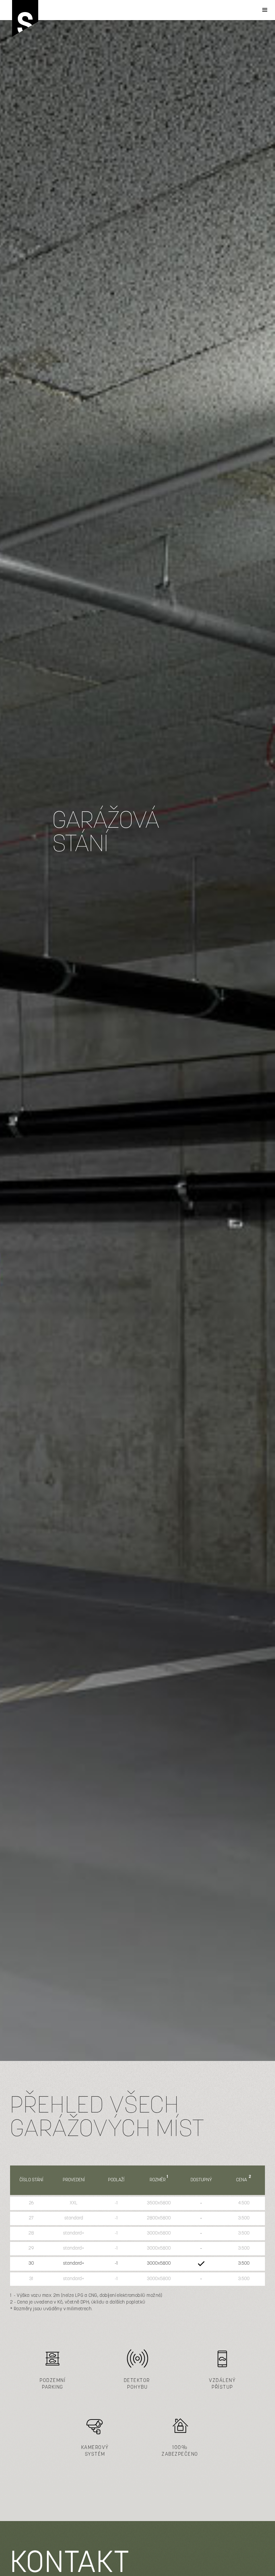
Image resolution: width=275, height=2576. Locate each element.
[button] (265, 10)
